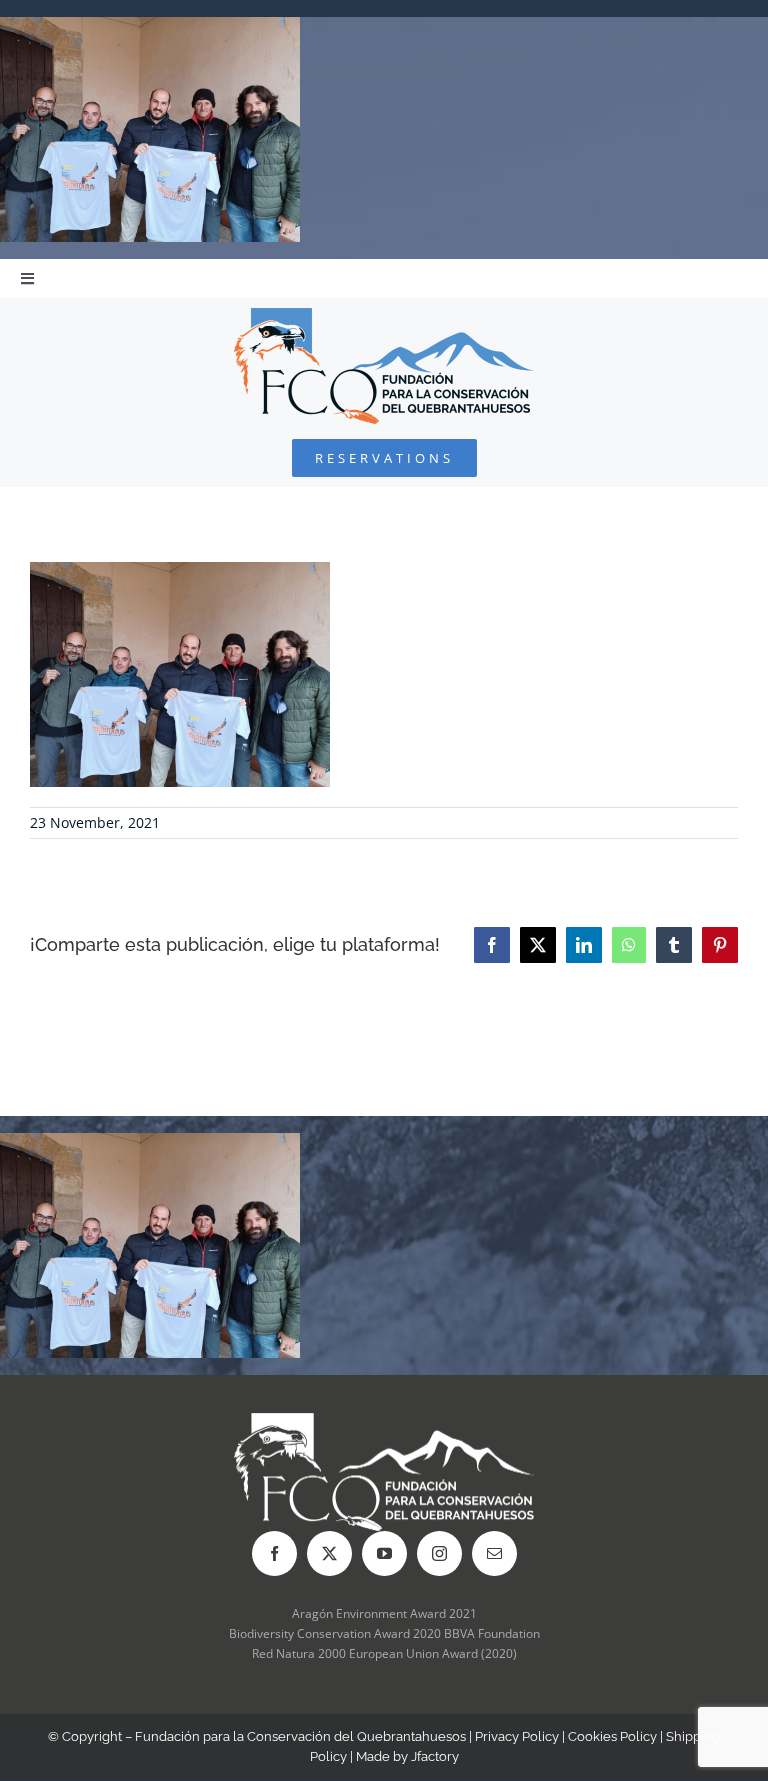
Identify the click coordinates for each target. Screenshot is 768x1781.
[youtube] (384, 1553)
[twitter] (329, 1553)
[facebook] (274, 1553)
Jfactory (435, 1756)
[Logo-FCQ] (384, 316)
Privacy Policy (517, 1736)
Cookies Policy (612, 1736)
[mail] (494, 1553)
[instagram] (439, 1553)
